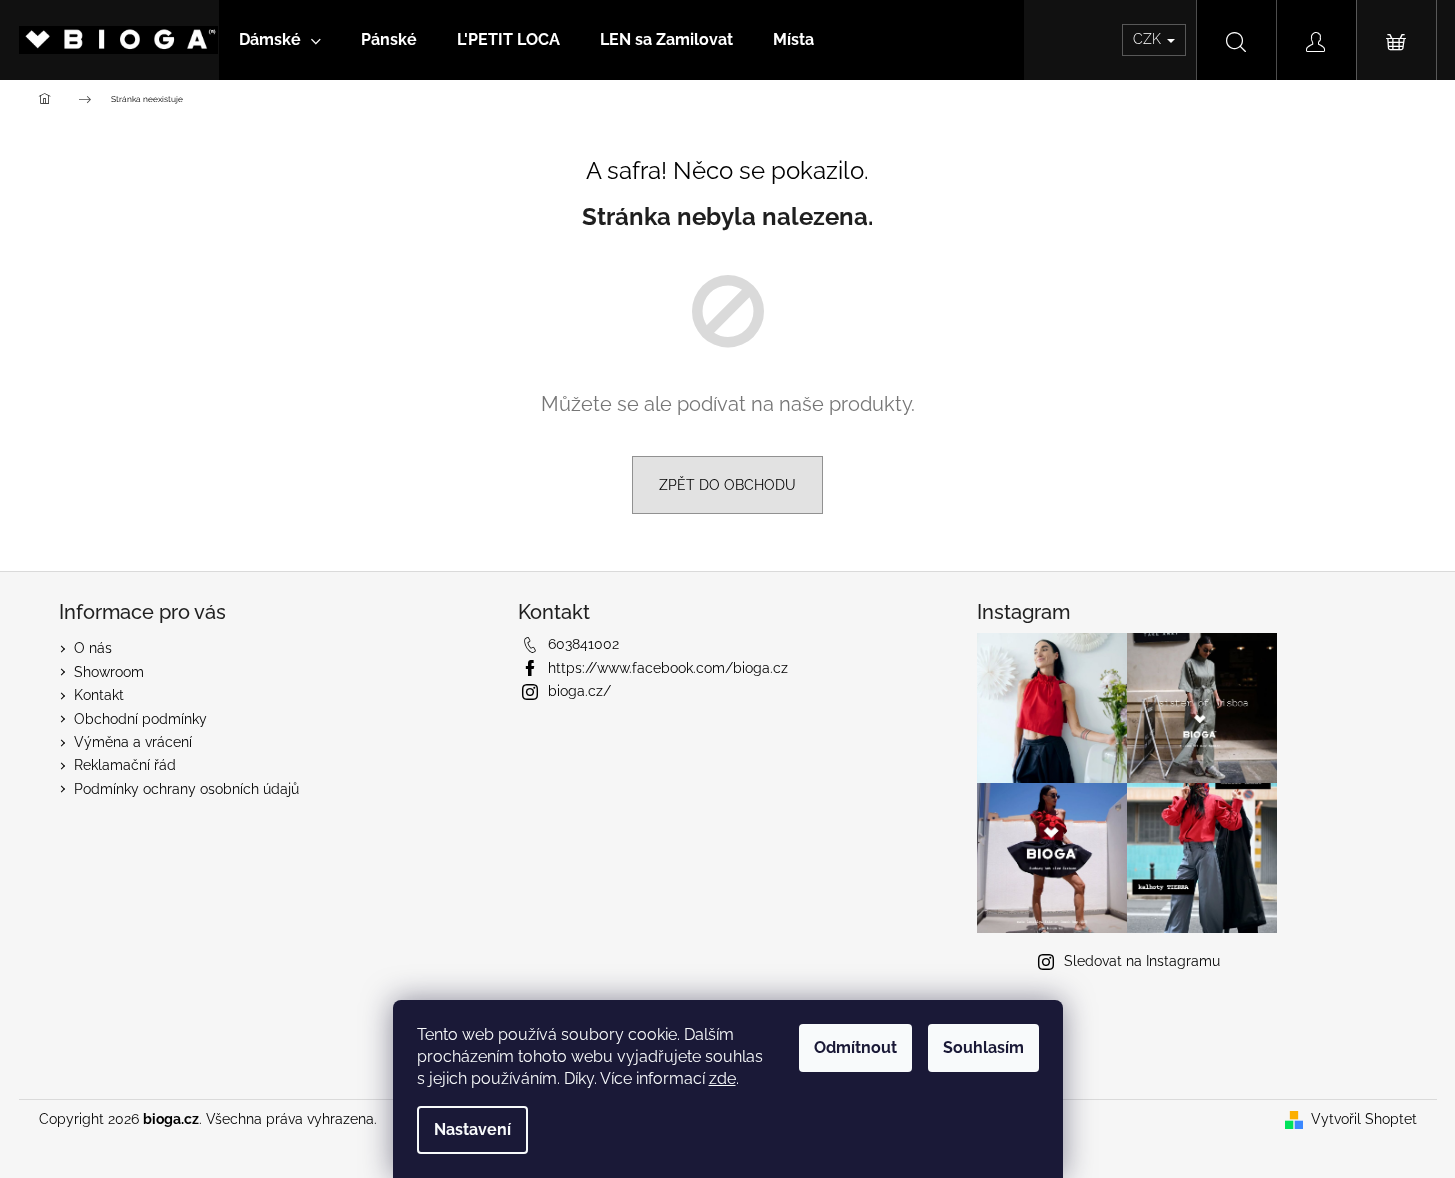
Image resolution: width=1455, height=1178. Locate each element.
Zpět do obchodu (727, 485)
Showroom (109, 672)
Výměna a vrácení (133, 742)
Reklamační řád (125, 765)
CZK (1149, 39)
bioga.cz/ (579, 691)
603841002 (583, 644)
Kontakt (99, 695)
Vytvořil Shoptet (1364, 1119)
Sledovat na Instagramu (1142, 961)
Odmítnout (855, 1047)
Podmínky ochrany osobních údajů (186, 789)
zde (722, 1078)
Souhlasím (983, 1047)
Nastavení (472, 1129)
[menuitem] (280, 40)
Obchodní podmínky (140, 719)
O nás (93, 648)
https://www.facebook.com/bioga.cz (668, 668)
